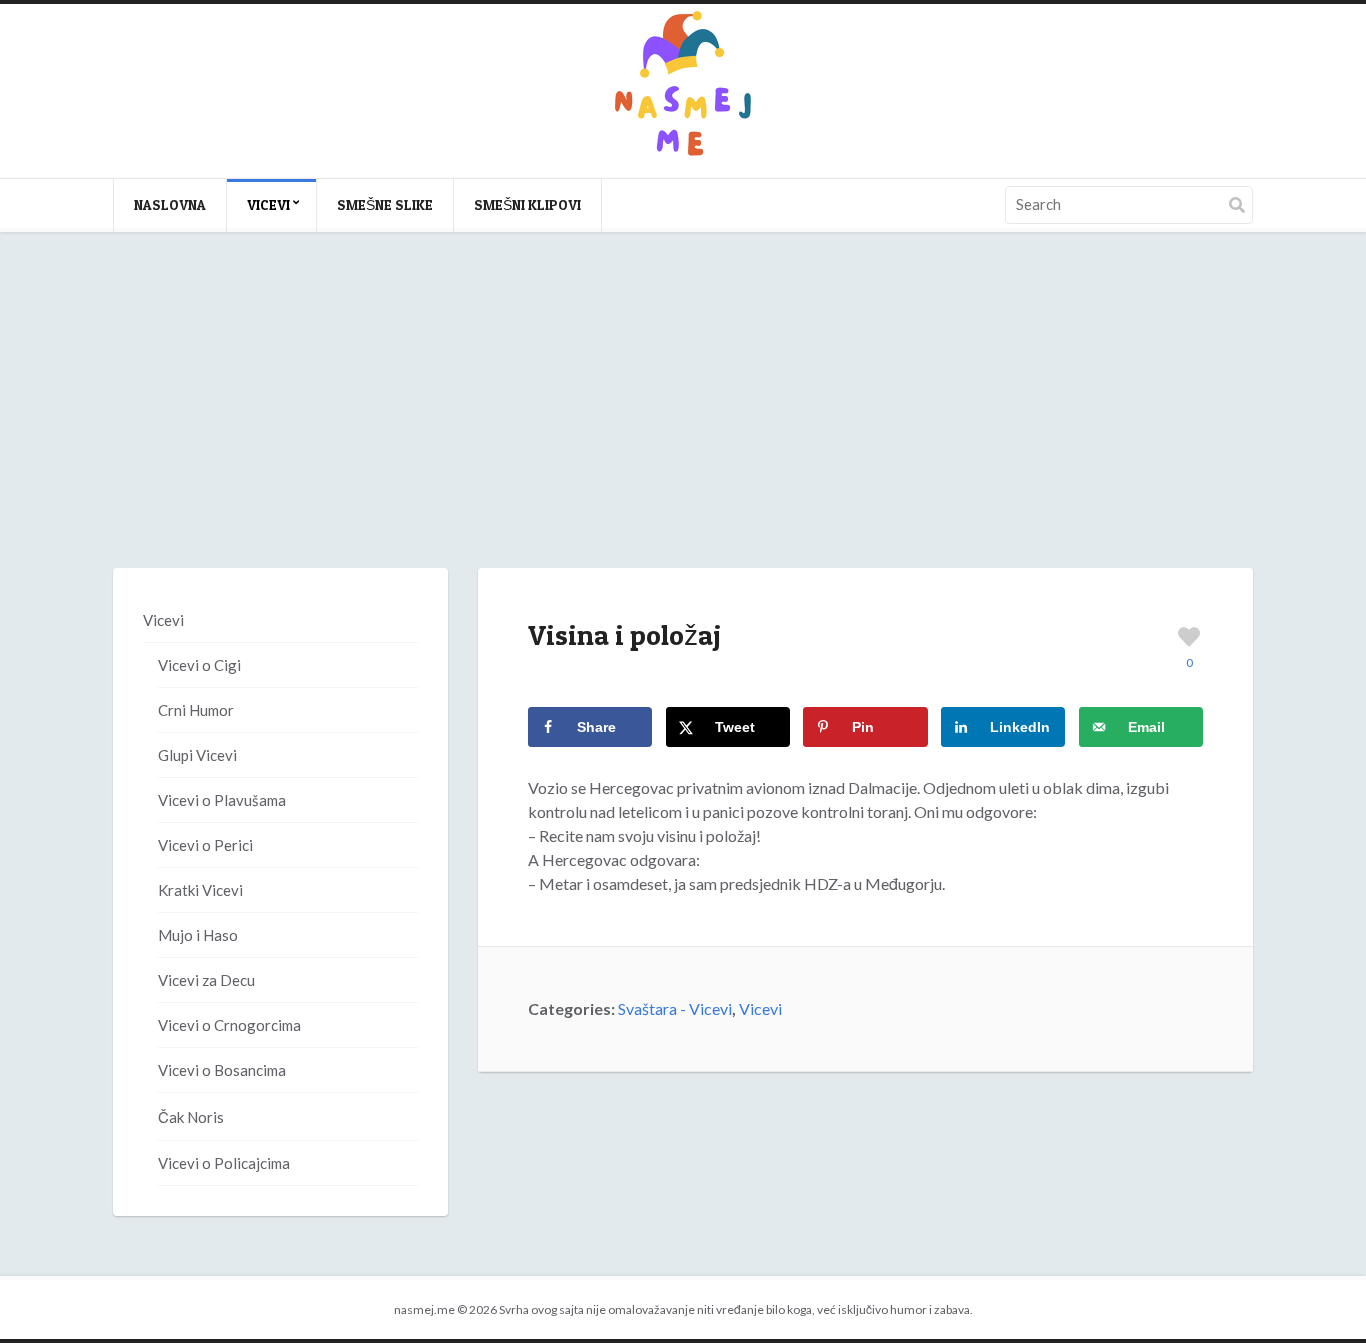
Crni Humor (196, 710)
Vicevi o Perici (205, 845)
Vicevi (268, 204)
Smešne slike (385, 204)
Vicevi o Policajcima (224, 1163)
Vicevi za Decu (206, 980)
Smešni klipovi (527, 204)
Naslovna (170, 204)
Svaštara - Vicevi (675, 1008)
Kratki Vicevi (200, 890)
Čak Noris (191, 1117)
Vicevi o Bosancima (222, 1070)
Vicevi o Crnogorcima (229, 1025)
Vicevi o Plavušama (222, 800)
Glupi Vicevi (197, 755)
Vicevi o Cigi (199, 665)
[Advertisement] (683, 420)
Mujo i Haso (198, 935)
